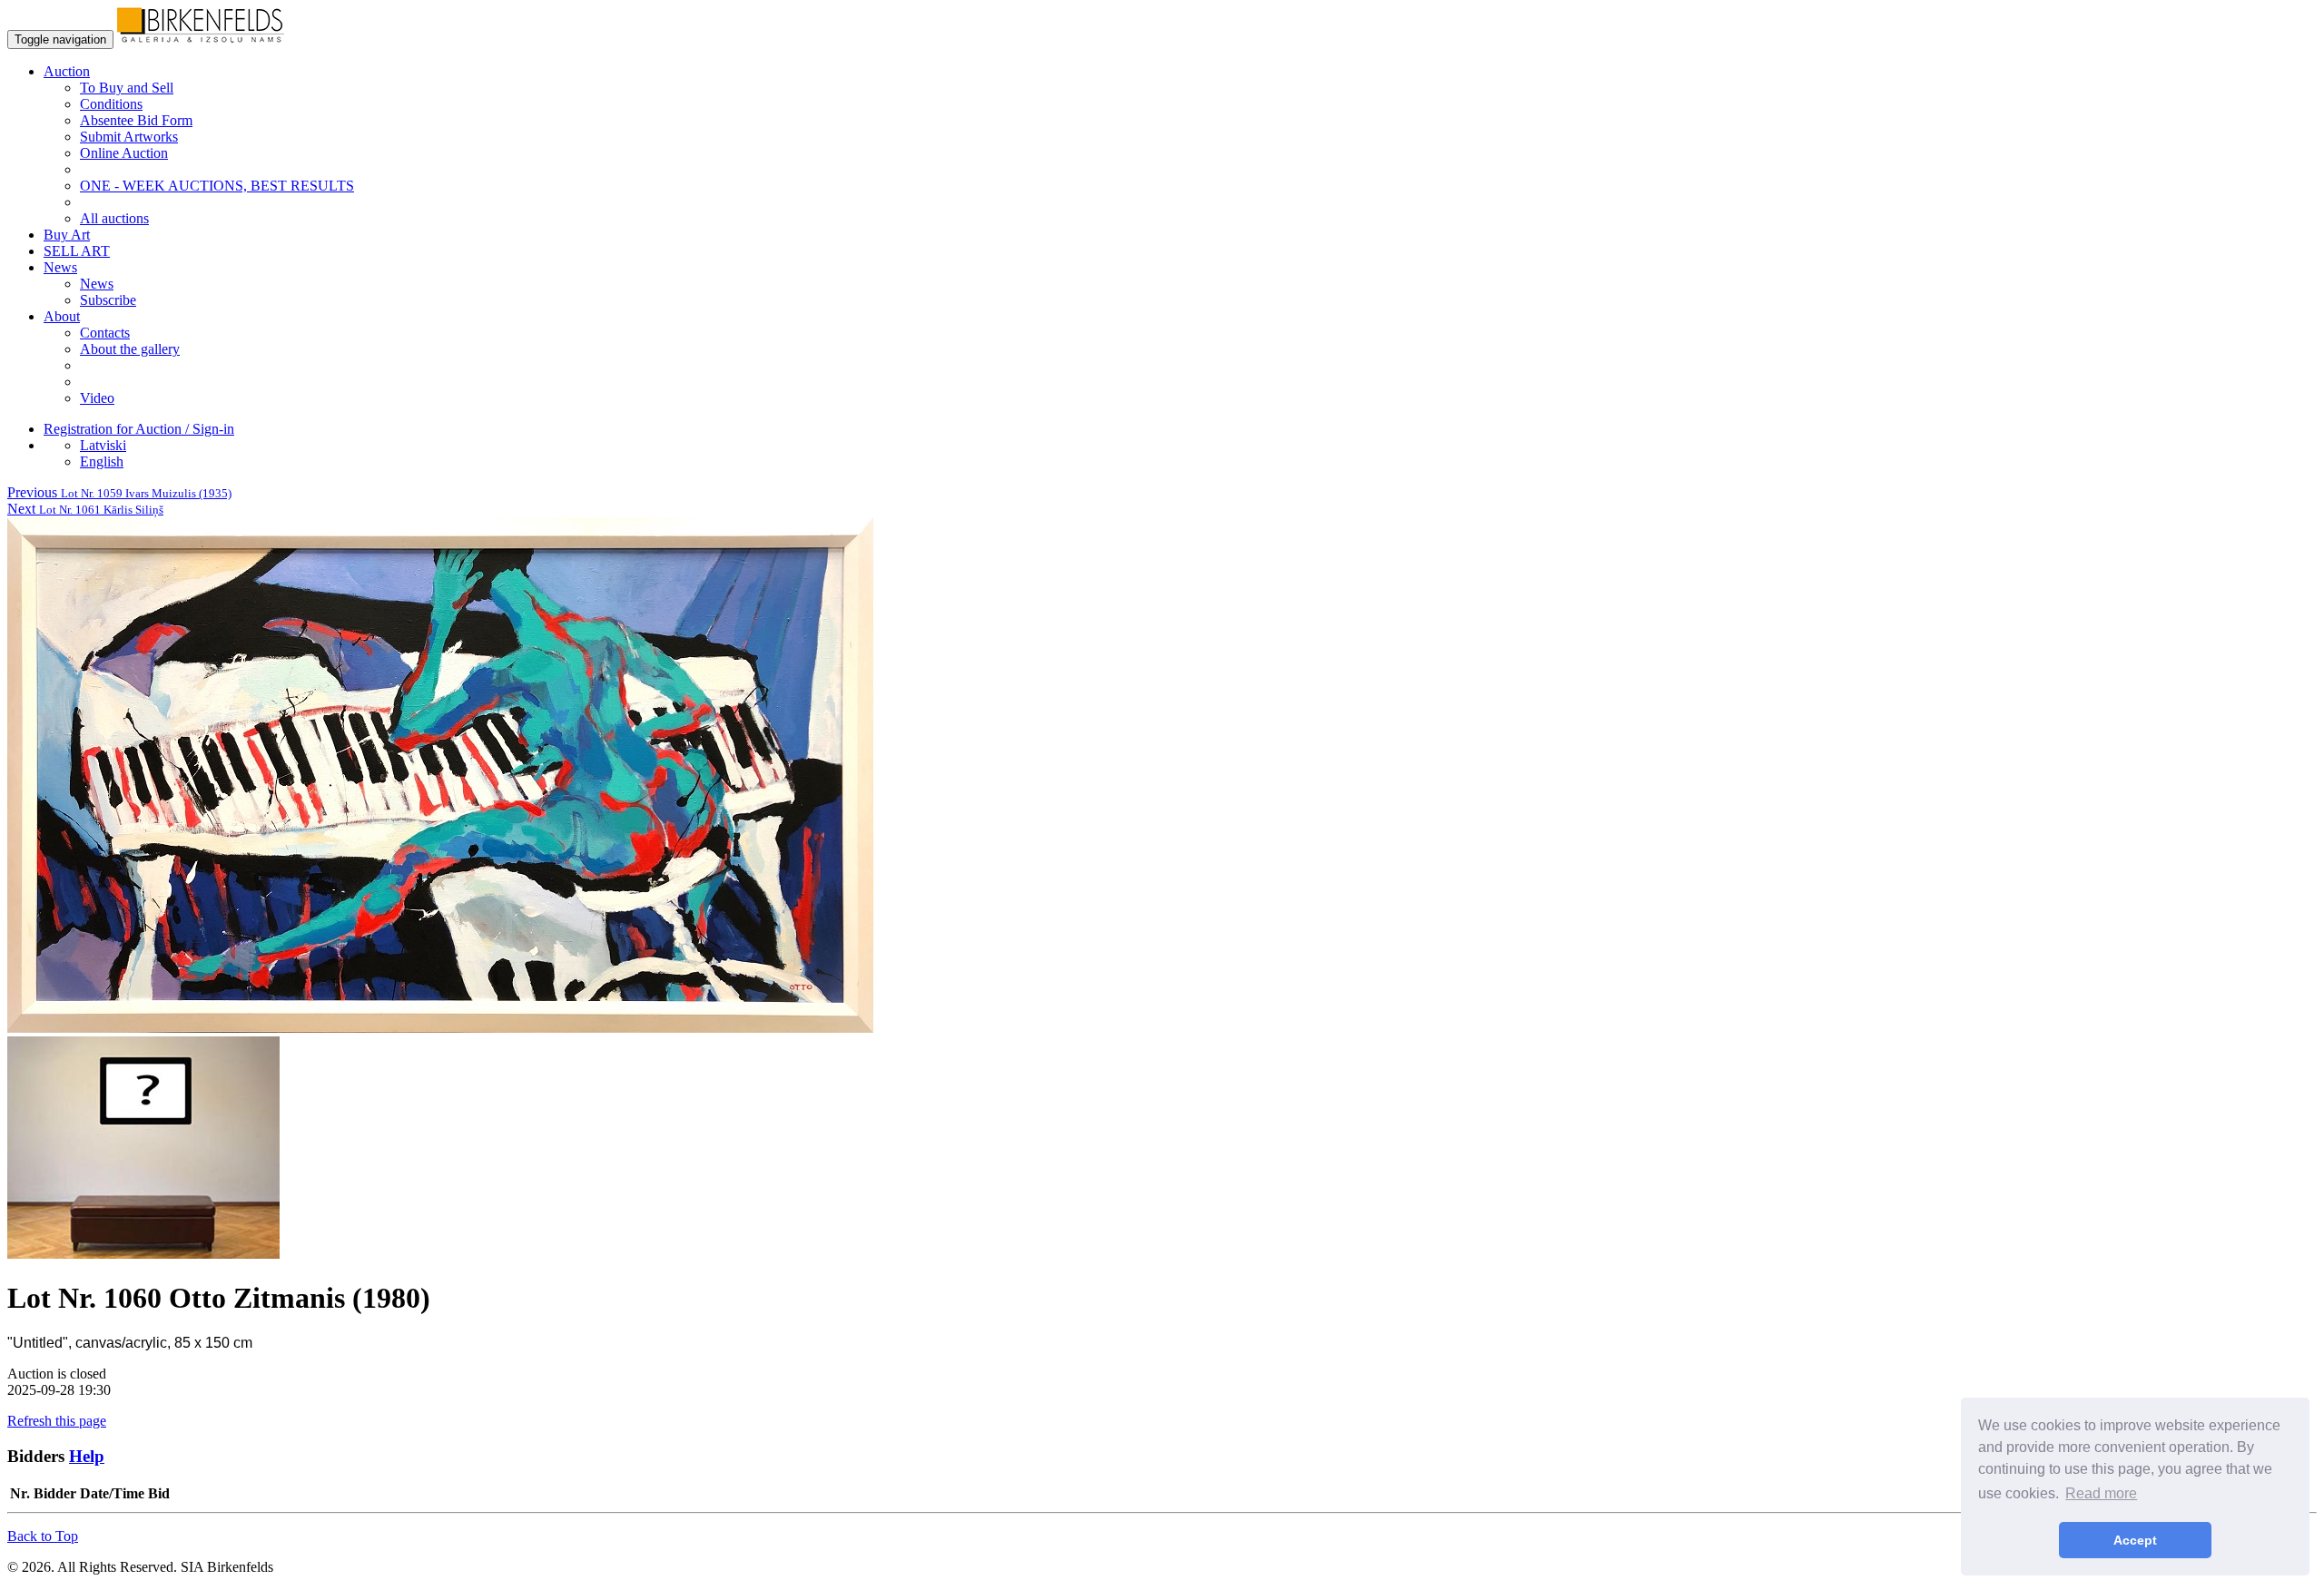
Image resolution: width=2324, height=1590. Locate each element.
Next (85, 509)
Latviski (103, 445)
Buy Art (67, 235)
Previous (119, 492)
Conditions (111, 104)
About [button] (62, 316)
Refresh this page (57, 1421)
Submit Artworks (129, 137)
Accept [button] (2135, 1540)
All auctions (114, 218)
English (102, 461)
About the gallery (130, 349)
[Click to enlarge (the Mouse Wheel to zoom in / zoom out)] (440, 1028)
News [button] (60, 267)
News (97, 284)
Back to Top (43, 1536)
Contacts (105, 333)
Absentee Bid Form (136, 120)
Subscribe (108, 300)
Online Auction (124, 153)
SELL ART (77, 251)
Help (87, 1456)
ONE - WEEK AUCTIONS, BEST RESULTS (217, 186)
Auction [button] (67, 71)
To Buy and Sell (127, 88)
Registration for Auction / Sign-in (139, 429)
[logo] (201, 39)
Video (97, 398)
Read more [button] (2101, 1493)
